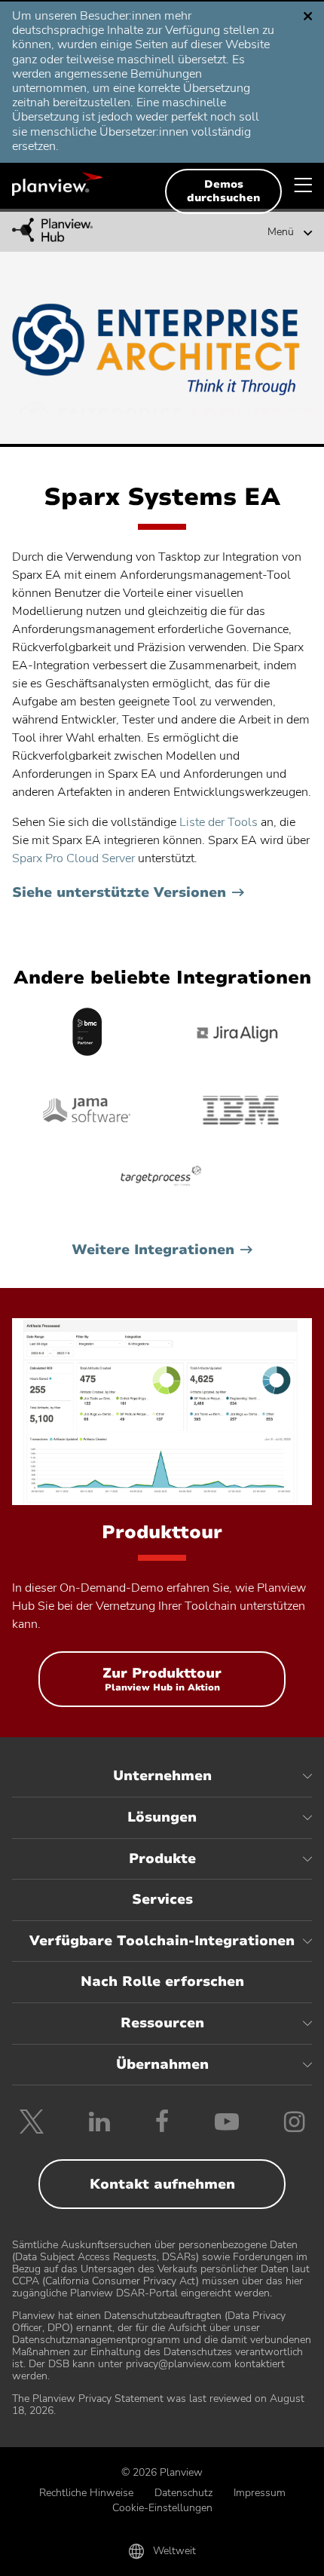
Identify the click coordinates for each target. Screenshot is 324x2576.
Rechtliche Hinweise (86, 2493)
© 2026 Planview (162, 2472)
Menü (281, 232)
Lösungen (162, 1817)
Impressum (260, 2493)
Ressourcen (162, 2023)
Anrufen (62, 2555)
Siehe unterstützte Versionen (119, 892)
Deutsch (70, 22)
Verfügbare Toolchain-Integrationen (162, 1941)
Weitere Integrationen (153, 1250)
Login (262, 2555)
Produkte (162, 1859)
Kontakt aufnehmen (162, 2184)
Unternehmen (162, 1776)
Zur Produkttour (162, 1686)
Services (162, 1899)
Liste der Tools (219, 822)
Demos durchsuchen (224, 191)
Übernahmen (162, 2064)
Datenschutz (183, 2493)
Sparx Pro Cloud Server (73, 858)
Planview (57, 184)
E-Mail (162, 2555)
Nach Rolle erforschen (162, 1981)
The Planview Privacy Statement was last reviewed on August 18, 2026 (158, 2405)
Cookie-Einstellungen (162, 2508)
